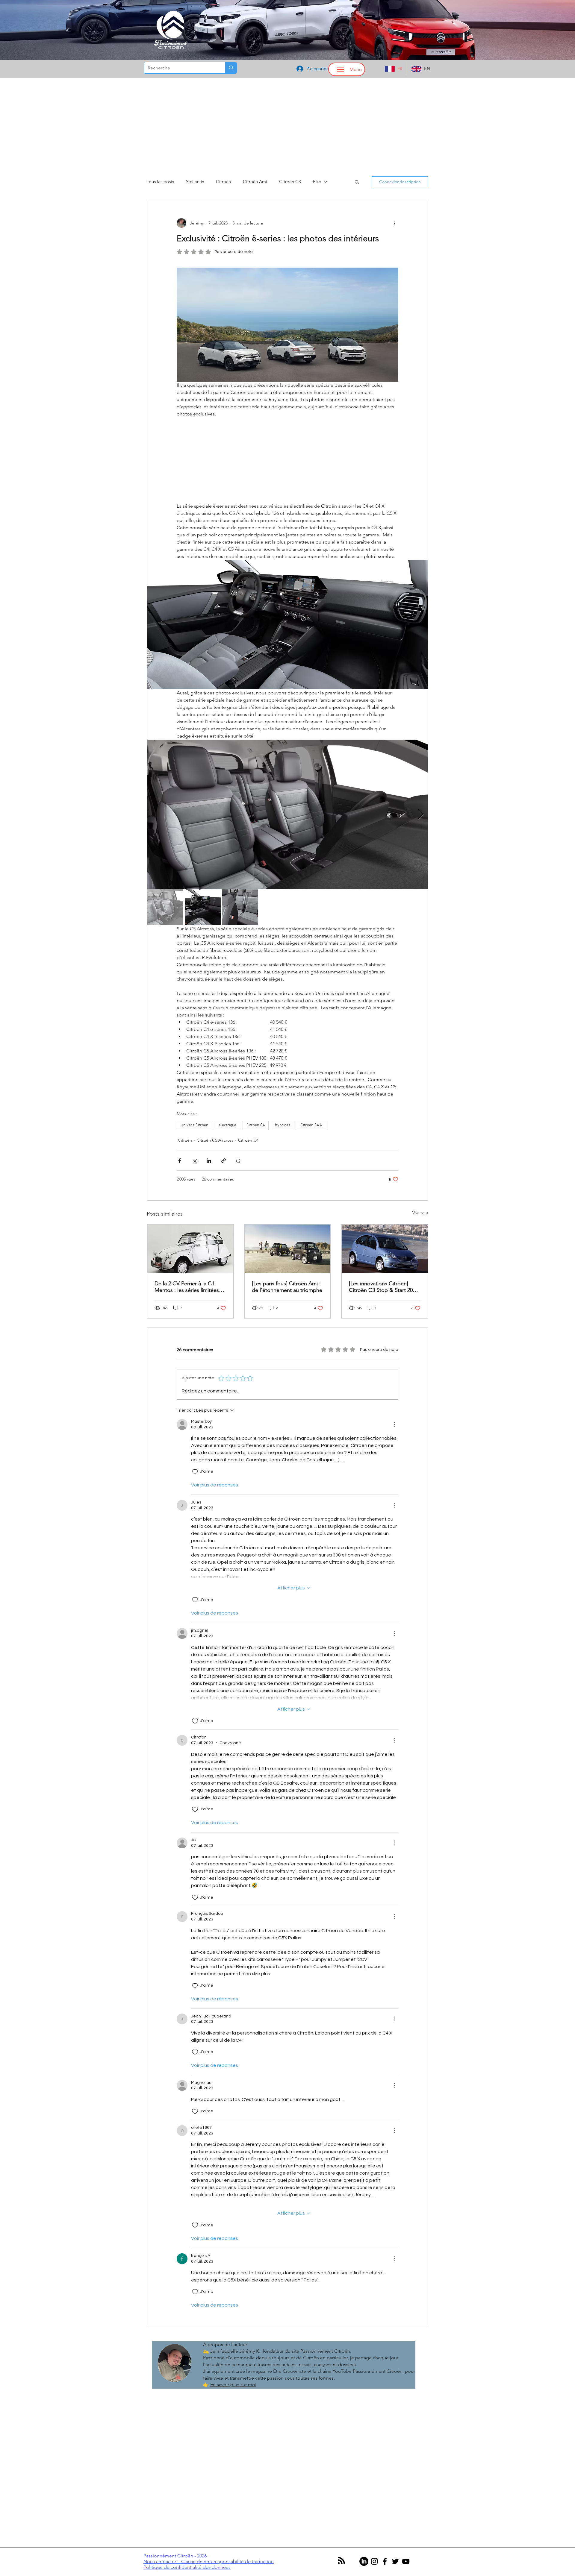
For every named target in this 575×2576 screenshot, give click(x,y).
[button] (510, 1165)
